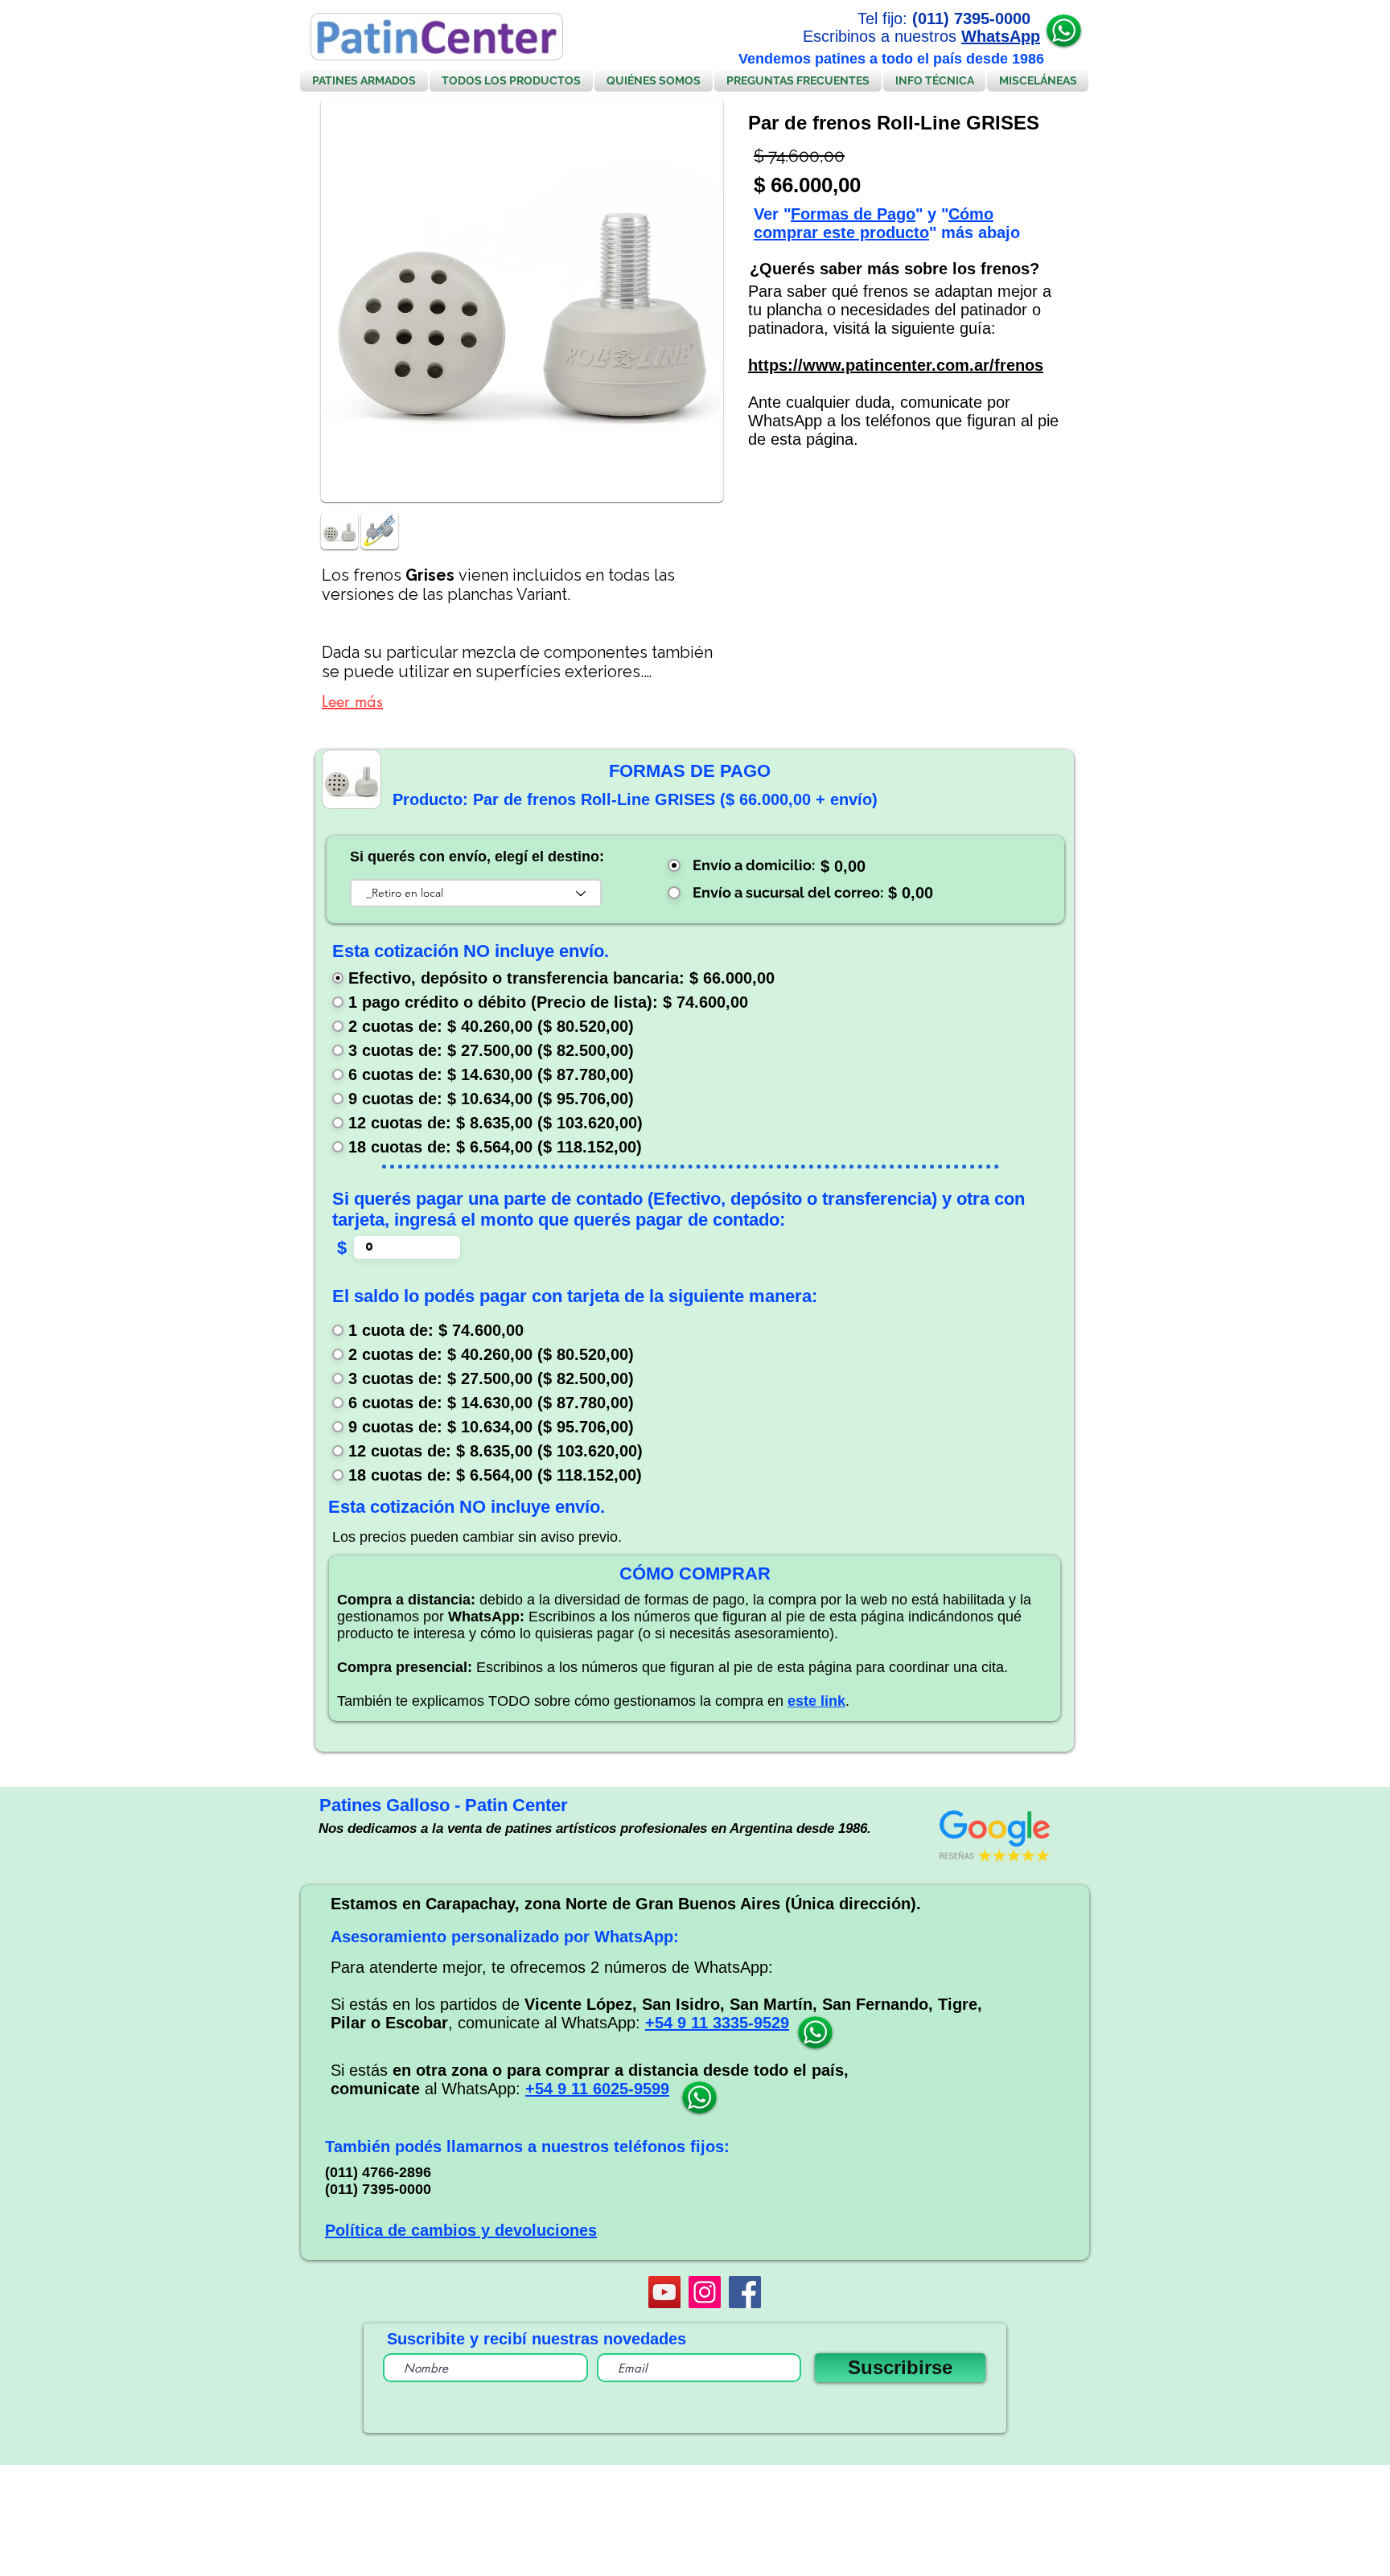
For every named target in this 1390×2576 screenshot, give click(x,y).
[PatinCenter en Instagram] (705, 2292)
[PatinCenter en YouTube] (664, 2292)
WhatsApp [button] (1001, 36)
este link (816, 1701)
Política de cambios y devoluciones (461, 2230)
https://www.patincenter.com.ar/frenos (896, 365)
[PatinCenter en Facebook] (745, 2292)
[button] (1064, 31)
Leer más (352, 701)
